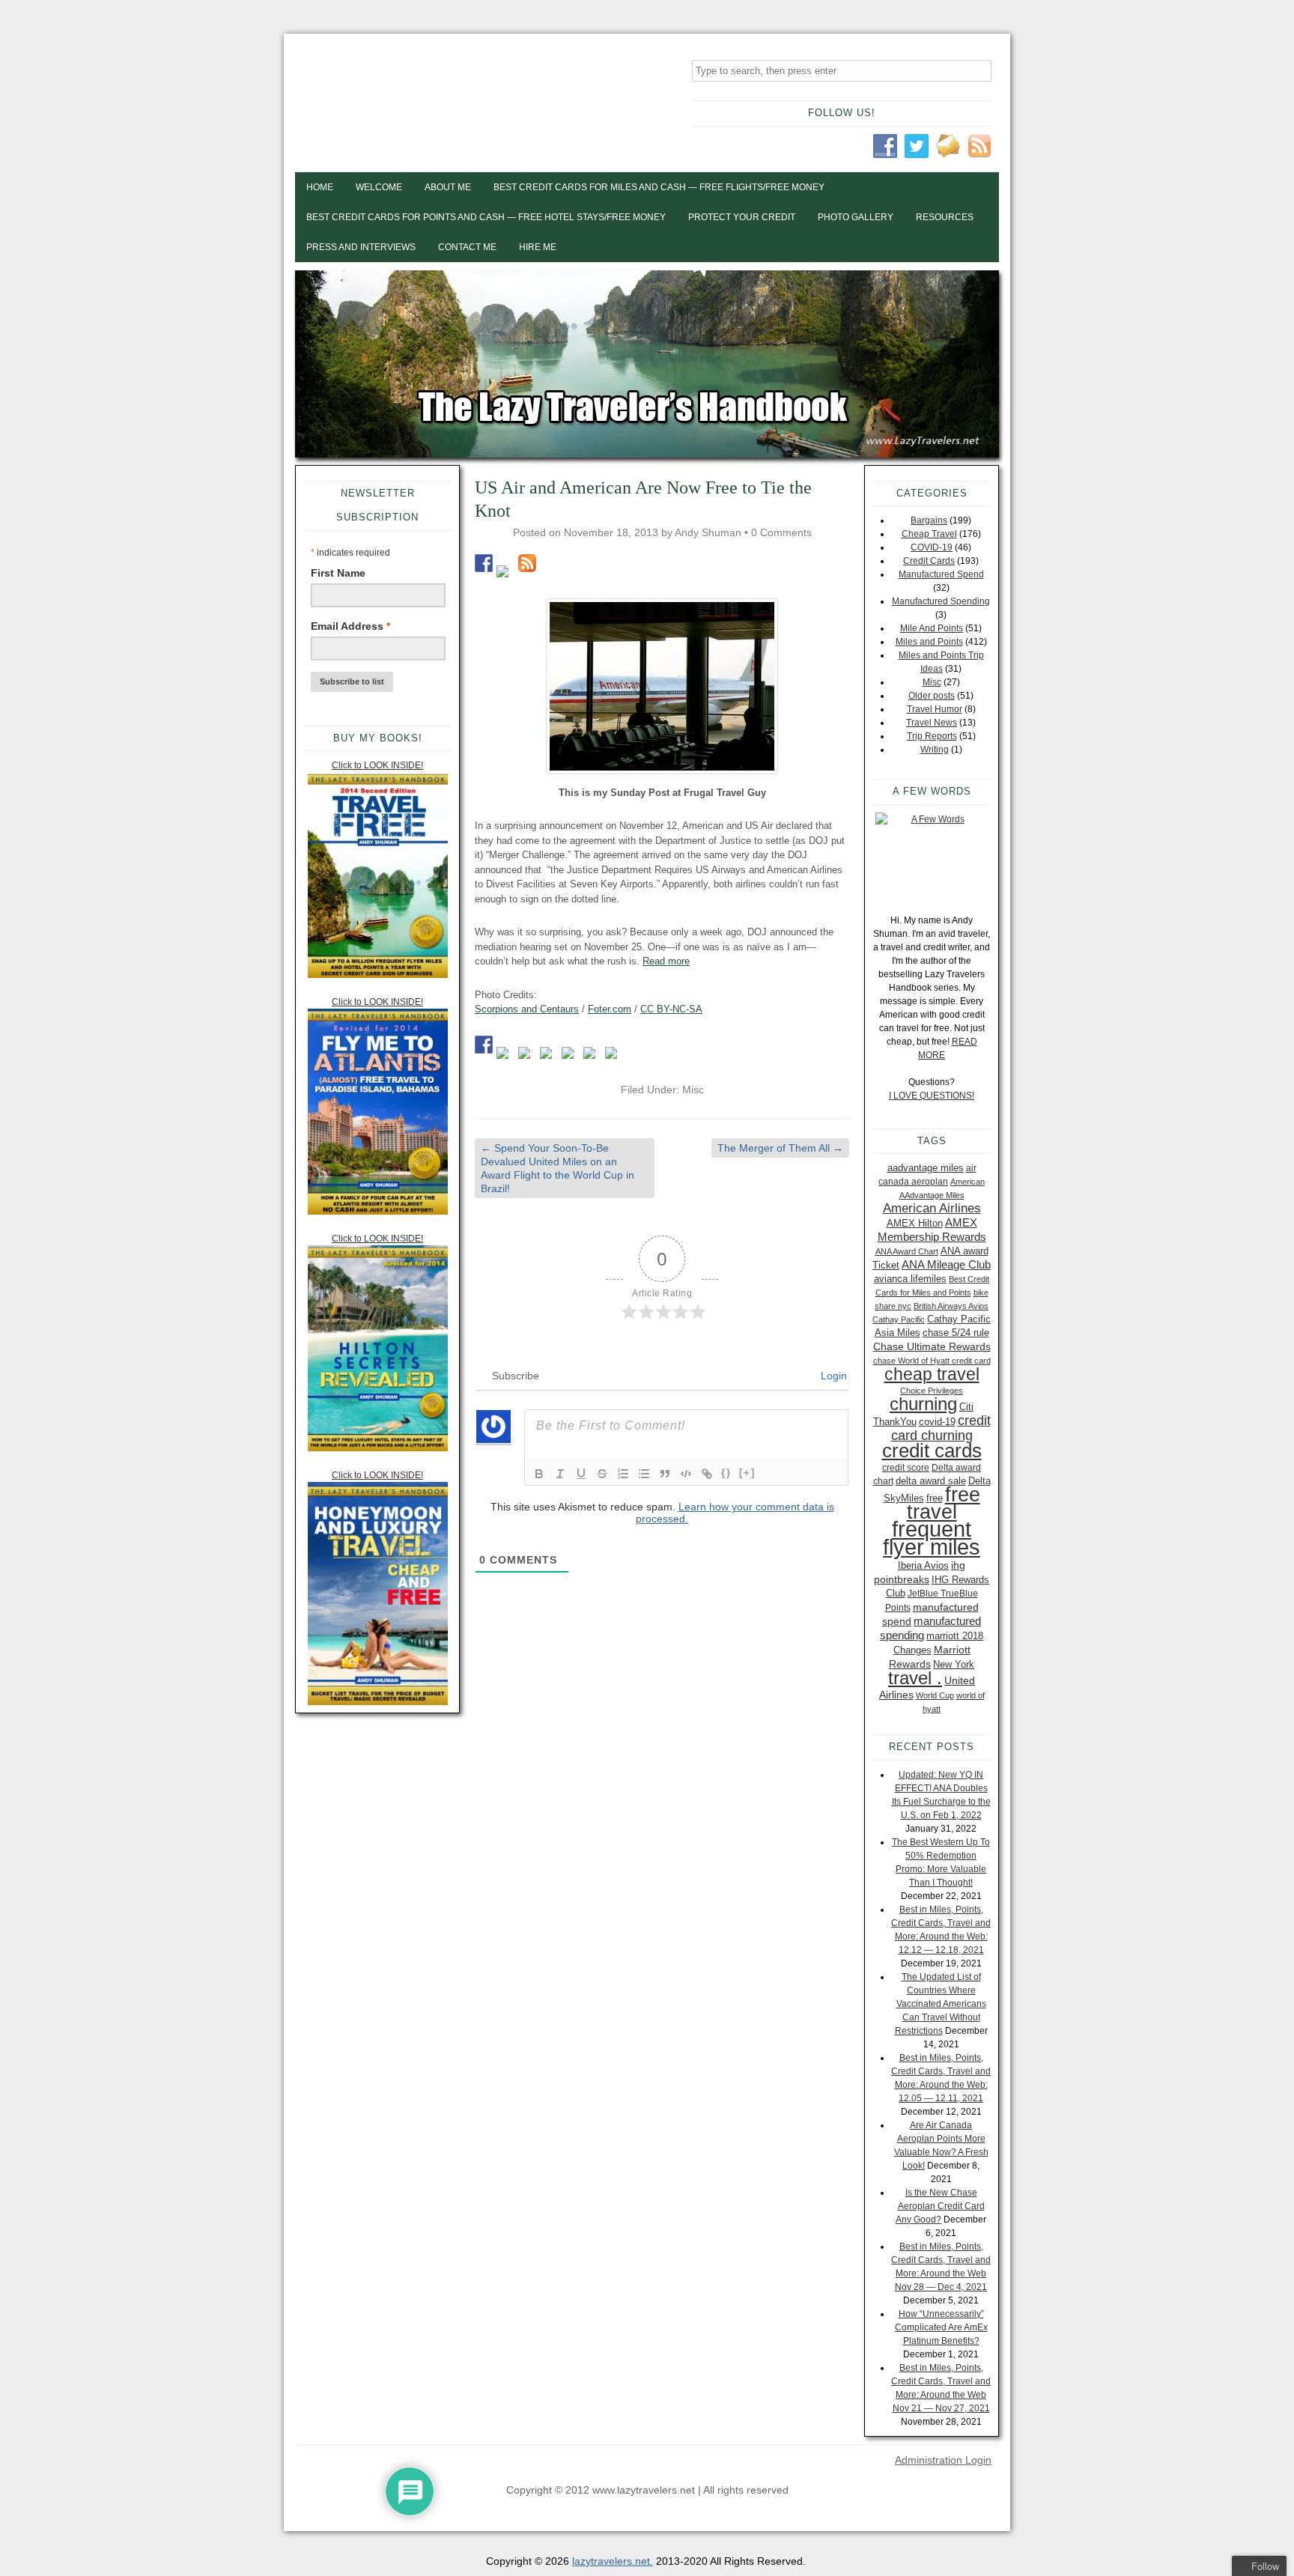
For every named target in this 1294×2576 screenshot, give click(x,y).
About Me (448, 187)
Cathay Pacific (899, 1319)
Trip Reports (932, 736)
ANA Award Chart (907, 1251)
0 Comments (781, 532)
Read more (666, 961)
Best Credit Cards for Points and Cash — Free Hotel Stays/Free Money (486, 217)
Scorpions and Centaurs (527, 1009)
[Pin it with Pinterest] (549, 1056)
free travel (944, 1503)
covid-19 (937, 1422)
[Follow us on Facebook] (484, 563)
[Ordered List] (623, 1474)
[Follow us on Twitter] (505, 574)
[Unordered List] (644, 1474)
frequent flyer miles (932, 1538)
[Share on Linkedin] (571, 1056)
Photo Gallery (856, 217)
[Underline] (581, 1474)
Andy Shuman (708, 532)
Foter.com (610, 1009)
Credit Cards (929, 561)
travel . (915, 1678)
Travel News (932, 723)
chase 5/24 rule (956, 1333)
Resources (945, 217)
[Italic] (560, 1474)
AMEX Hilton (915, 1223)
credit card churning (941, 1428)
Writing (935, 750)
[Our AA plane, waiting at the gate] (662, 686)
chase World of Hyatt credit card (932, 1361)
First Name (338, 573)
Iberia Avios (923, 1565)
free (935, 1498)
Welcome (379, 187)
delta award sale (931, 1481)
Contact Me (467, 247)
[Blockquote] (665, 1474)
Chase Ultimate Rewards (932, 1346)
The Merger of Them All (780, 1148)
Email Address (350, 626)
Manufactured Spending (941, 601)
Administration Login (943, 2460)
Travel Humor (935, 709)
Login (832, 1376)
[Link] (707, 1474)
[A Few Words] (932, 856)
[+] (747, 1473)
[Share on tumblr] (592, 1056)
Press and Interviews (361, 247)
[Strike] (602, 1474)
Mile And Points (932, 628)
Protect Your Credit (742, 217)
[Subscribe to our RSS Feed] (527, 563)
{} (726, 1473)
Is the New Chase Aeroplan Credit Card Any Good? (940, 2206)
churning (923, 1404)
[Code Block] (686, 1474)
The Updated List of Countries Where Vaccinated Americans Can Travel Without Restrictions (941, 2004)
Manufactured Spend (941, 574)
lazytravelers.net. (613, 2561)
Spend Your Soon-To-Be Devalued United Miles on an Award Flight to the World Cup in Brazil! (558, 1169)
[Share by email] (614, 1056)
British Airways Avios (951, 1306)
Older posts (932, 696)
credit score (906, 1468)
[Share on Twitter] (505, 1056)
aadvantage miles (926, 1168)
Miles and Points (929, 642)
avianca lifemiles (910, 1279)
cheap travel (932, 1374)
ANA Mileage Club (946, 1264)
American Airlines (932, 1208)
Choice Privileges (932, 1391)
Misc (693, 1090)
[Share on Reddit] (527, 1056)
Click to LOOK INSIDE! (377, 765)
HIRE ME (538, 247)
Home (320, 187)
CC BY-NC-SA (671, 1009)
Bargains (929, 520)
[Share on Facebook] (484, 1045)
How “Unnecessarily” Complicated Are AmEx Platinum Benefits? (941, 2327)
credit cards (932, 1450)
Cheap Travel (929, 534)
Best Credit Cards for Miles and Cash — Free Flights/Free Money (659, 187)
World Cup (935, 1695)
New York (954, 1664)
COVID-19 (932, 547)
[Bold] (539, 1474)
